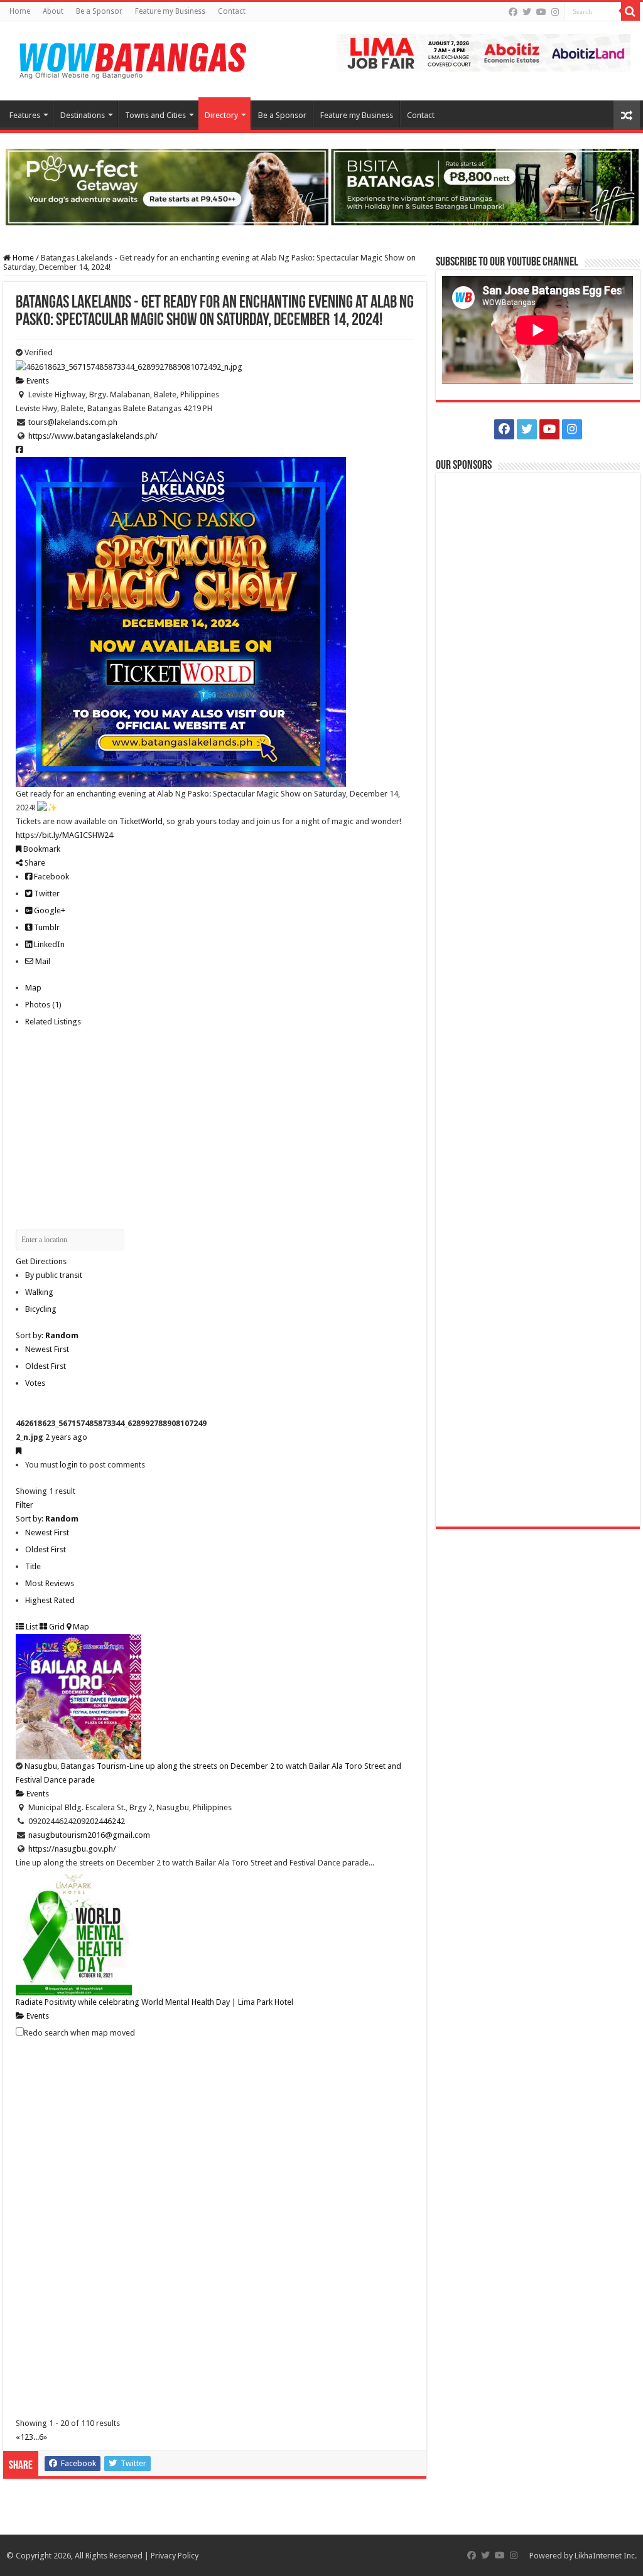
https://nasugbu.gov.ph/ (72, 1849)
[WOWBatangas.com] (132, 58)
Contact (232, 11)
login (69, 1465)
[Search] (630, 11)
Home (20, 11)
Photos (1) (43, 1005)
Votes (35, 1383)
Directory (221, 115)
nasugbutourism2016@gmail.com (89, 1835)
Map (33, 988)
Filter (24, 1505)
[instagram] (555, 12)
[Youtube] (541, 12)
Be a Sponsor (99, 11)
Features (25, 115)
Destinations (83, 115)
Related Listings (53, 1022)
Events (37, 381)
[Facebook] (513, 12)
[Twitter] (527, 12)
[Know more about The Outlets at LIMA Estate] (484, 52)
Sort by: (47, 1335)
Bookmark (41, 849)
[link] (141, 821)
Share (34, 863)
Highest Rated (50, 1600)
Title (33, 1566)
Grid (56, 1627)
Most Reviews (50, 1583)
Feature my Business (170, 11)
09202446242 (101, 1821)
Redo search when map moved (79, 2033)
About (53, 11)
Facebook (51, 877)
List (31, 1627)
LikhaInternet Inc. (606, 2556)
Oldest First (46, 1366)
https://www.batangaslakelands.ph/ (93, 436)
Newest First (47, 1349)
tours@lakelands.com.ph (73, 422)
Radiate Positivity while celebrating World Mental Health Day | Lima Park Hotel (154, 2002)
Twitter (46, 894)
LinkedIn (48, 944)
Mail (42, 961)
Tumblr (46, 927)
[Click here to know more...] (321, 186)
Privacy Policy (175, 2556)
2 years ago (66, 1437)
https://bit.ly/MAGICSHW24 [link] (64, 835)
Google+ (49, 910)
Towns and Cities (155, 115)
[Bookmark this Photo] (19, 1451)
